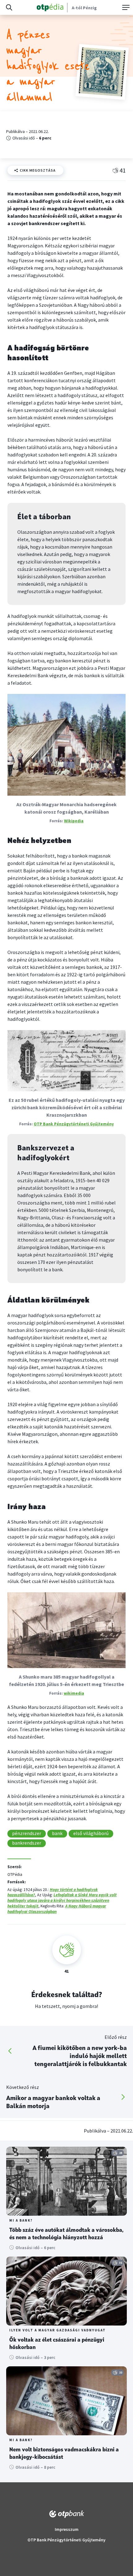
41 (122, 170)
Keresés (9, 7)
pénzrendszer (27, 1833)
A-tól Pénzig (84, 8)
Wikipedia (74, 821)
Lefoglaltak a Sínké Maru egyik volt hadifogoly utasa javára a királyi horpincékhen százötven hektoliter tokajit (62, 1900)
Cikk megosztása (38, 170)
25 (121, 2153)
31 (121, 2263)
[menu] (125, 7)
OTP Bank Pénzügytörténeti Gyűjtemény (74, 1124)
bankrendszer (27, 1843)
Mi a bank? (21, 2221)
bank (57, 1833)
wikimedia (74, 1693)
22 (121, 2372)
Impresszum (67, 2529)
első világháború (91, 1833)
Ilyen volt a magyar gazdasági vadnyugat (58, 2330)
